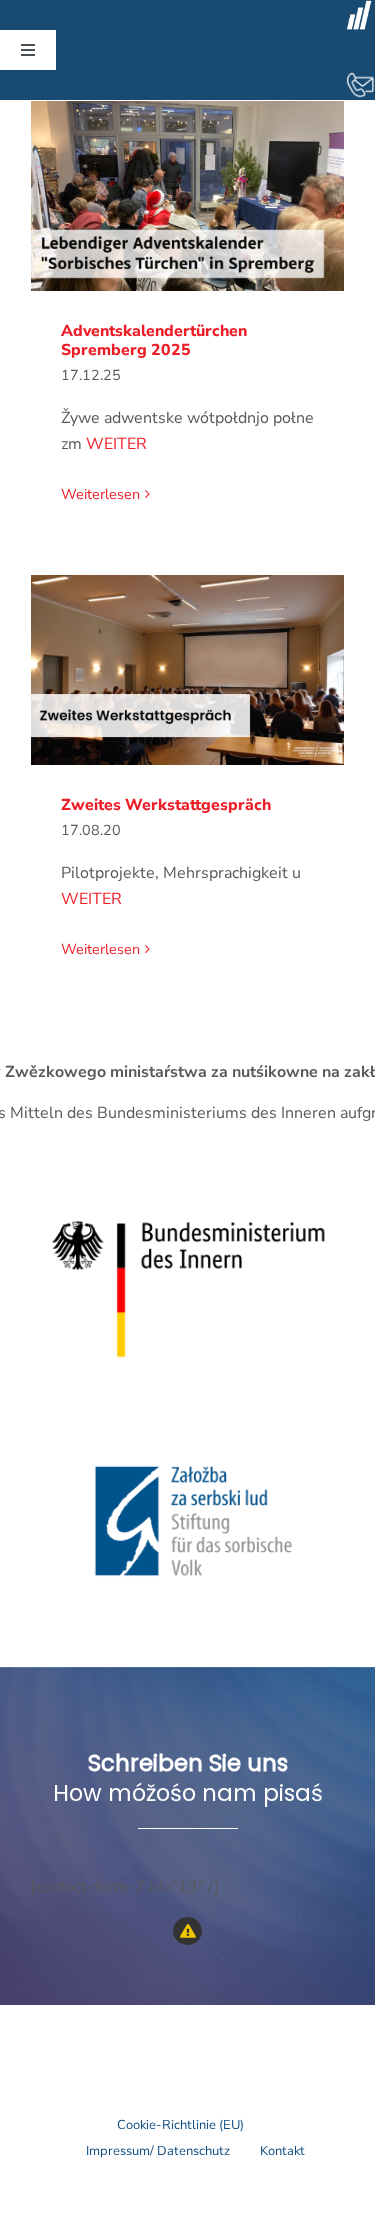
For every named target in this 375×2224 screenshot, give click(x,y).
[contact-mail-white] (360, 78)
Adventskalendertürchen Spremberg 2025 (187, 196)
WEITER (116, 444)
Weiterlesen (100, 494)
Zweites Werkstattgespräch (187, 670)
